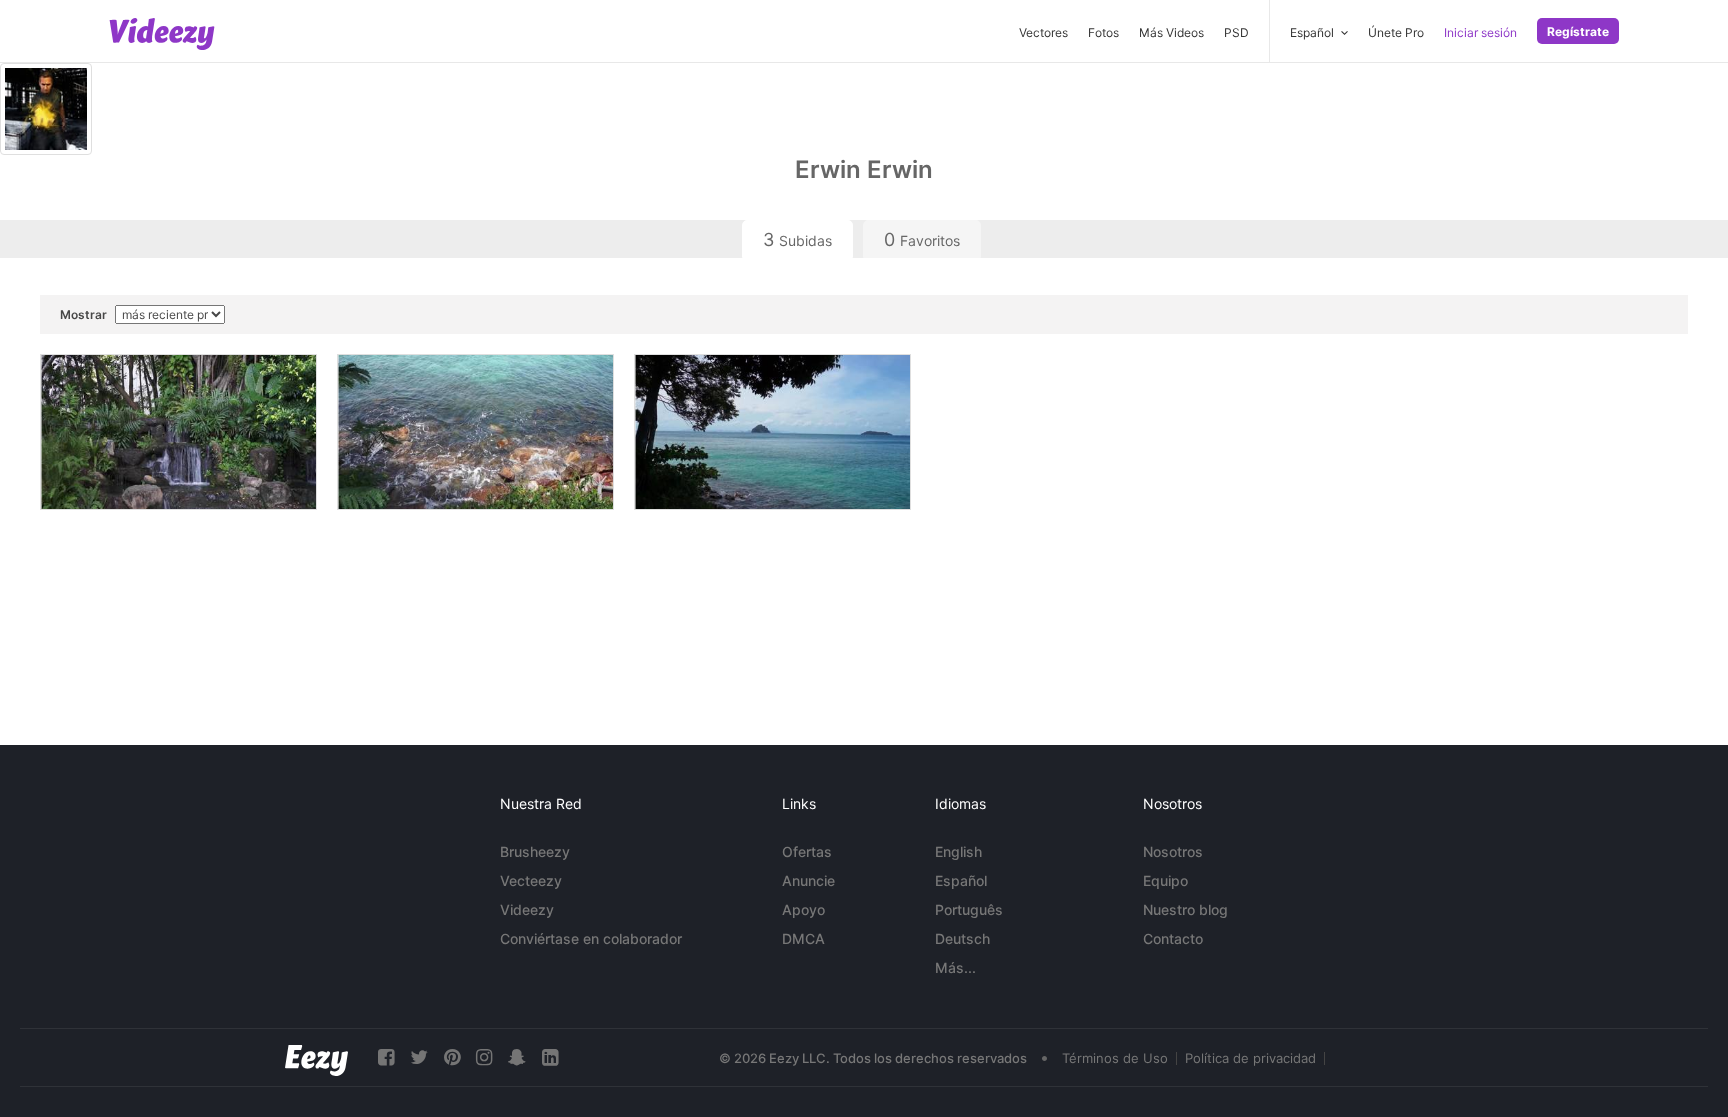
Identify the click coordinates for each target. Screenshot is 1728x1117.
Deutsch (962, 938)
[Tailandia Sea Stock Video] (772, 432)
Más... (955, 967)
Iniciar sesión (1480, 32)
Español (961, 880)
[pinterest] (452, 1057)
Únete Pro (1396, 32)
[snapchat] (517, 1057)
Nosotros (1173, 851)
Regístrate (1578, 31)
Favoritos (922, 239)
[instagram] (484, 1057)
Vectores (1043, 32)
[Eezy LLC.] (316, 1057)
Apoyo (803, 909)
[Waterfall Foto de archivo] (178, 432)
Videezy (527, 909)
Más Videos (1171, 32)
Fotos (1103, 32)
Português (969, 909)
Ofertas (807, 851)
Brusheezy (535, 851)
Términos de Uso (1115, 1058)
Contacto (1173, 938)
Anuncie (808, 880)
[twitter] (419, 1057)
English (958, 851)
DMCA (803, 938)
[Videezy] (162, 34)
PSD (1236, 32)
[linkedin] (550, 1057)
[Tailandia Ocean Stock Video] (475, 432)
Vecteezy (531, 880)
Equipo (1165, 880)
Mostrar (85, 314)
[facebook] (386, 1057)
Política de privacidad (1250, 1058)
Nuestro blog (1185, 909)
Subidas (797, 239)
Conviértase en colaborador (591, 938)
